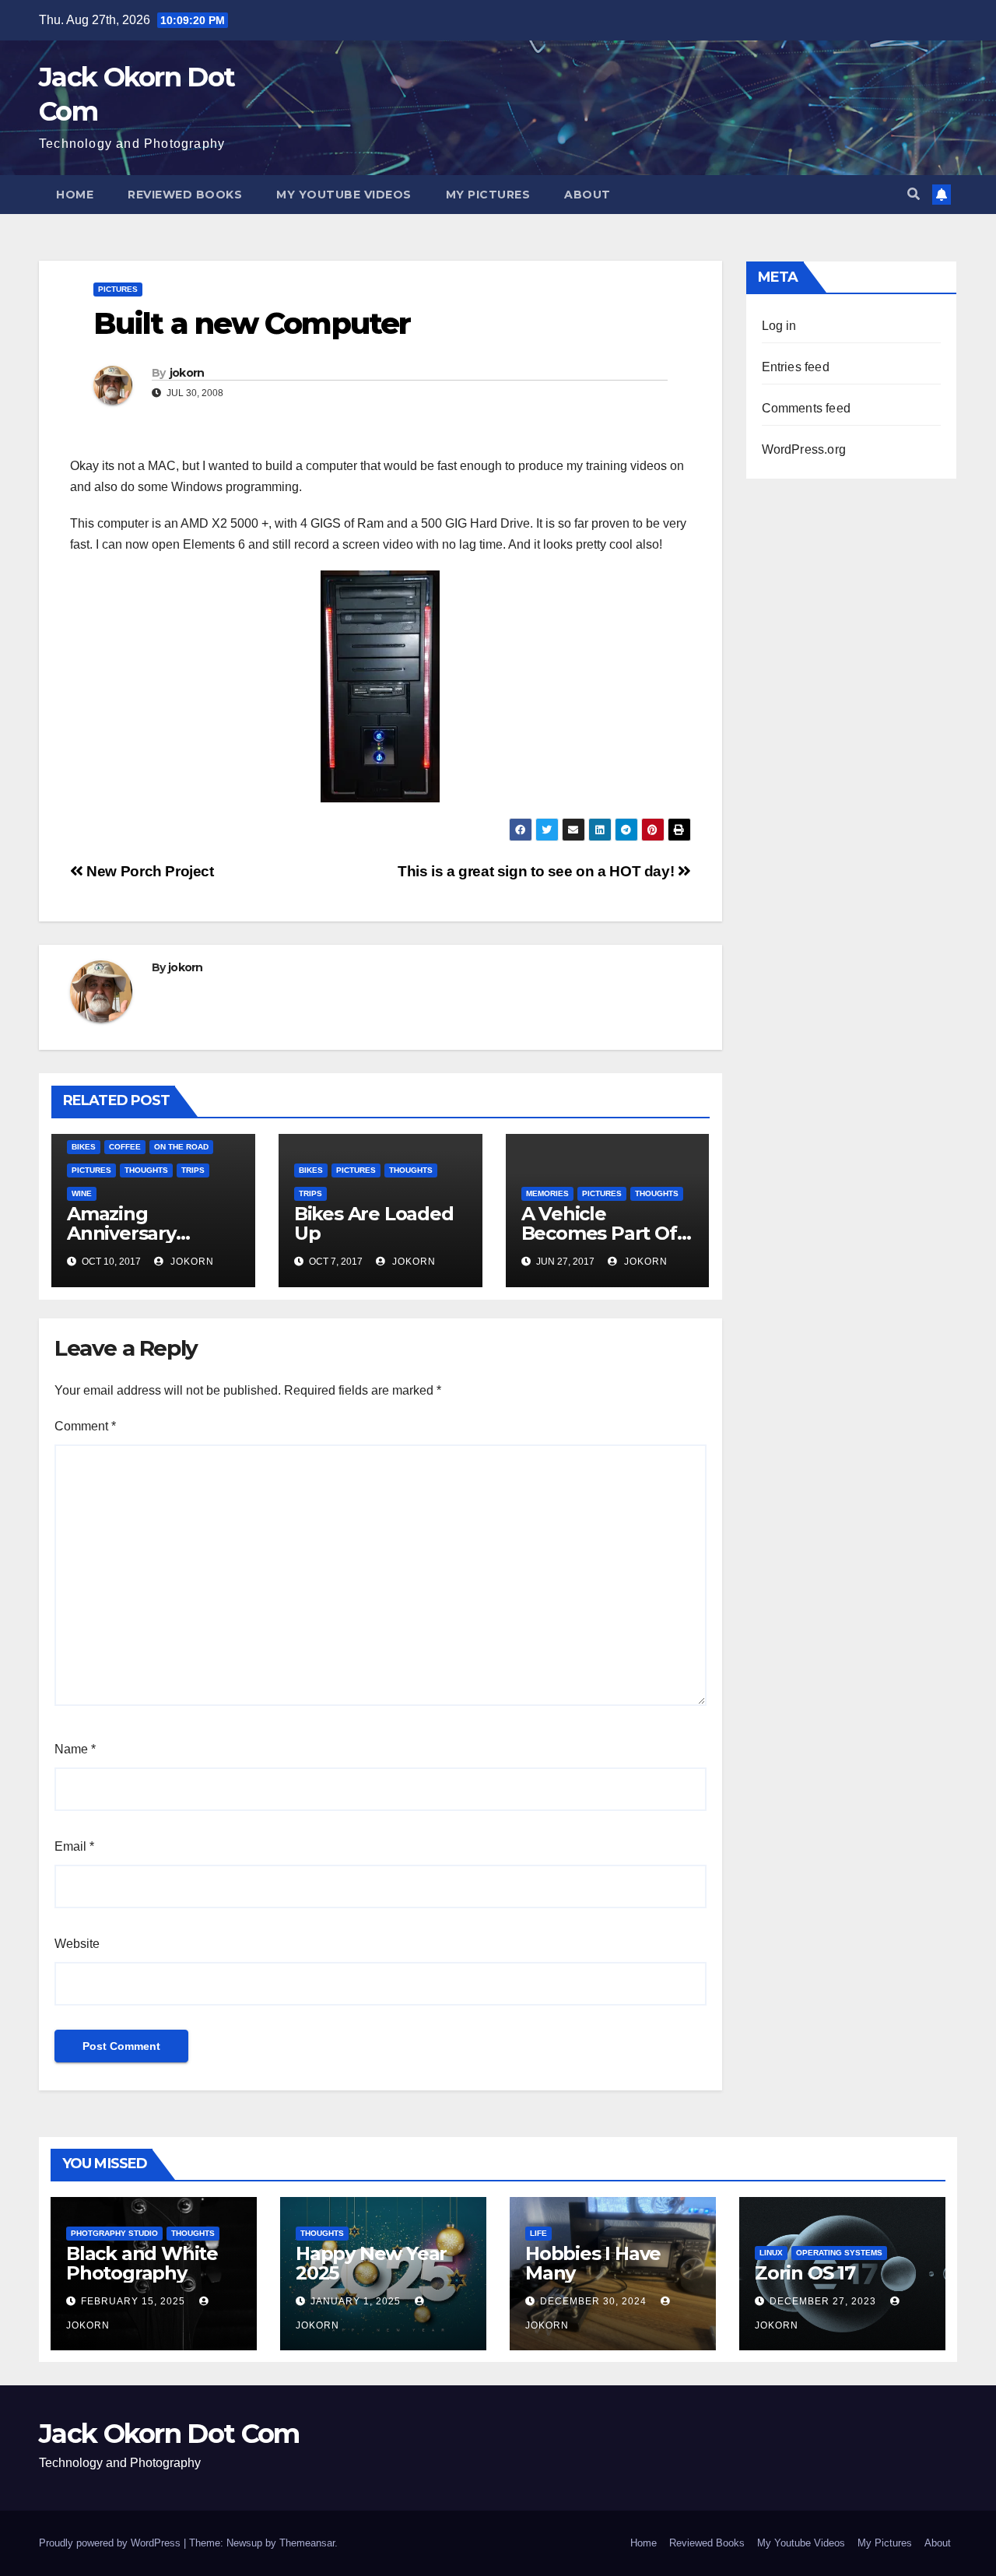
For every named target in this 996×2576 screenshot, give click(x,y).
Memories (547, 1193)
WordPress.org (804, 449)
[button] (914, 194)
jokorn (187, 373)
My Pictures (488, 195)
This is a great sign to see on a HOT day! (538, 871)
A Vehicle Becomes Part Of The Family (599, 1233)
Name (75, 1749)
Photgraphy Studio (114, 2233)
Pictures (118, 289)
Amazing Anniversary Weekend (121, 1233)
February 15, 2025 (135, 2301)
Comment (85, 1426)
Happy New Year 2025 (371, 2263)
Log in (779, 326)
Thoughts (146, 1170)
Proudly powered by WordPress (111, 2543)
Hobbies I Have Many (593, 2263)
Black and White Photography (142, 2263)
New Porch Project (149, 871)
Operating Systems (839, 2253)
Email (74, 1846)
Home (75, 195)
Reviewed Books (185, 195)
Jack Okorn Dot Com (169, 2434)
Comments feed (807, 408)
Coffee (125, 1147)
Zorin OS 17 (805, 2273)
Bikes (84, 1147)
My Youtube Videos (344, 195)
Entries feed (796, 367)
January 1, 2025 (357, 2301)
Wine (82, 1193)
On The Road (181, 1147)
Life (538, 2233)
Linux (771, 2253)
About (587, 195)
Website (77, 1944)
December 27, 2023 (824, 2301)
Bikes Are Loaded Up (374, 1223)
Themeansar (307, 2543)
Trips (193, 1170)
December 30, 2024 (595, 2301)
